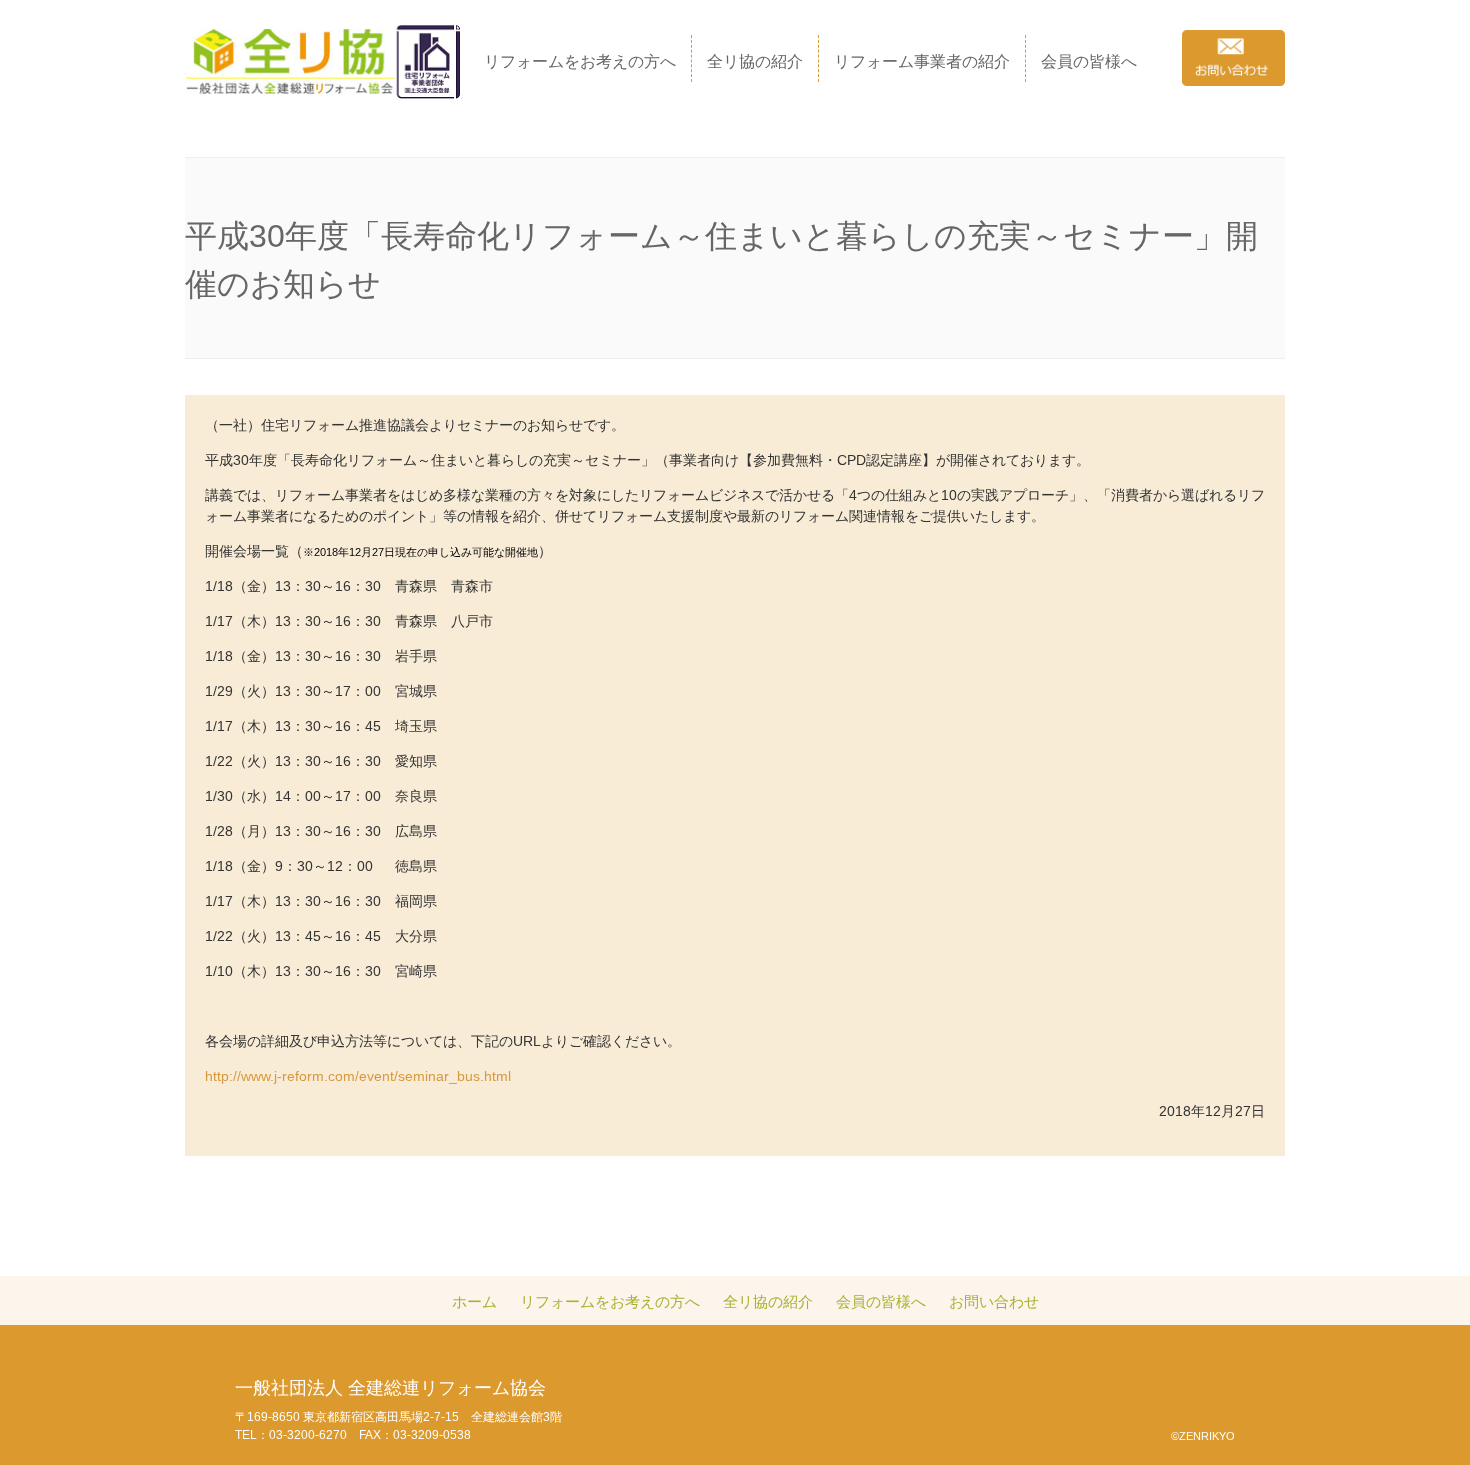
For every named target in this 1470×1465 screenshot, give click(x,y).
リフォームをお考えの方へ (580, 61)
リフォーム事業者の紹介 (922, 61)
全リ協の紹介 (755, 61)
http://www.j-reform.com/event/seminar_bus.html (358, 1076)
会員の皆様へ (1089, 61)
